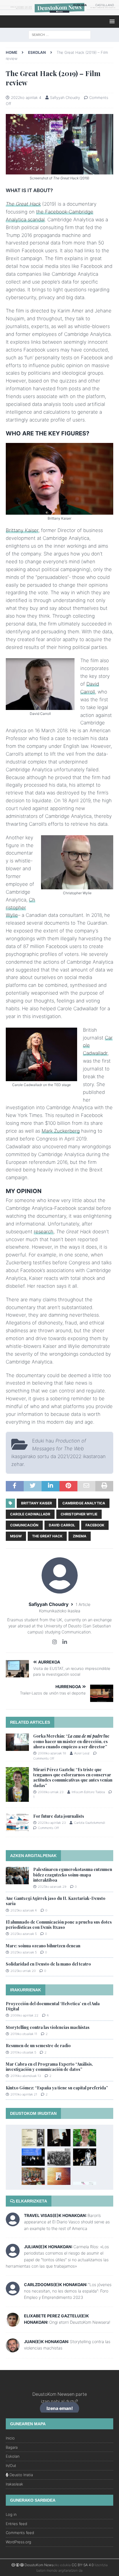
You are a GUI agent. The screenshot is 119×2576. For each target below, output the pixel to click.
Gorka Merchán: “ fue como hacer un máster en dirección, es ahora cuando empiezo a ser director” (71, 1741)
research (44, 1232)
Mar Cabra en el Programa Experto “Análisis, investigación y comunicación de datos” (49, 2067)
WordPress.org (18, 2542)
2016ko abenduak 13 (26, 2076)
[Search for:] (60, 34)
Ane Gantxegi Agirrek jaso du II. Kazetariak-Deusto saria (56, 1901)
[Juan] (13, 2349)
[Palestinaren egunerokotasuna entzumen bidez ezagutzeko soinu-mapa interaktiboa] (17, 1876)
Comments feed (20, 2533)
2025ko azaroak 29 (52, 1887)
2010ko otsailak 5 (23, 2052)
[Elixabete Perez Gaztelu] (13, 2323)
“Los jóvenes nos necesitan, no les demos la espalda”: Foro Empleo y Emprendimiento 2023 (68, 2291)
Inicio (10, 2438)
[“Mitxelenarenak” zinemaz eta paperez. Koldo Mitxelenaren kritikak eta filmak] (33, 2138)
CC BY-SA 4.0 (83, 2565)
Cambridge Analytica (84, 1503)
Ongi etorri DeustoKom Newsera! (80, 2322)
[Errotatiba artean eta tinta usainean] (59, 2157)
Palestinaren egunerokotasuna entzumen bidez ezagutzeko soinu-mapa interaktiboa (73, 1875)
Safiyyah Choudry (65, 97)
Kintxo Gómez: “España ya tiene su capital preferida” (57, 2088)
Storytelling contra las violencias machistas (48, 2027)
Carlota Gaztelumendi (90, 1823)
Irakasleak (14, 2484)
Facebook (95, 1525)
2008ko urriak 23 (51, 1792)
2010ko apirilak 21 (24, 2094)
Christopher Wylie (21, 908)
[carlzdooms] (13, 2292)
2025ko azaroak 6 (24, 1910)
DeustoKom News (39, 2565)
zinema (80, 1536)
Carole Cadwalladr (30, 1514)
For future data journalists (59, 1816)
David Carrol (62, 1525)
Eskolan (13, 2456)
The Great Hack (23, 204)
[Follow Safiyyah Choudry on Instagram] (55, 1642)
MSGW (16, 1536)
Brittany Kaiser (22, 530)
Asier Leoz (82, 1753)
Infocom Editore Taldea (88, 1792)
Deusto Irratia (21, 2475)
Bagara (12, 2447)
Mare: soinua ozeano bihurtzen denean (43, 1946)
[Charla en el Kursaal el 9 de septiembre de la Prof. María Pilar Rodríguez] (85, 2182)
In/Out (11, 2465)
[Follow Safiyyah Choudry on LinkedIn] (63, 1642)
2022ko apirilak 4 (26, 97)
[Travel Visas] (13, 2223)
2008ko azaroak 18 (52, 1753)
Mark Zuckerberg (61, 1131)
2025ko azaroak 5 (24, 1934)
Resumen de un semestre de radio (38, 2046)
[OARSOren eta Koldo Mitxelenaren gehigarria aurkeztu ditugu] (33, 2176)
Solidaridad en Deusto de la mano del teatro (48, 1964)
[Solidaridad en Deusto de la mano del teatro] (85, 2157)
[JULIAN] (13, 2254)
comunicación (24, 1525)
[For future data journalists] (17, 1822)
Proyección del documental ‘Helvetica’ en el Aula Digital (53, 2006)
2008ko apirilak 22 (24, 2015)
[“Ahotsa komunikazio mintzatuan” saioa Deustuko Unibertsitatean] (85, 2138)
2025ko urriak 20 (23, 1971)
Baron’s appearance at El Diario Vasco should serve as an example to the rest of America (67, 2222)
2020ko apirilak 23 (52, 1823)
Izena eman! (60, 2409)
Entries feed (16, 2524)
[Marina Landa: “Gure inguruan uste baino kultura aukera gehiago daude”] (59, 2138)
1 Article (83, 1604)
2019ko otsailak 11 (24, 2034)
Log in (11, 2514)
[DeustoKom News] (59, 12)
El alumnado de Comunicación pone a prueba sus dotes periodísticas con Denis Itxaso (59, 1925)
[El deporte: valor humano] (33, 2157)
